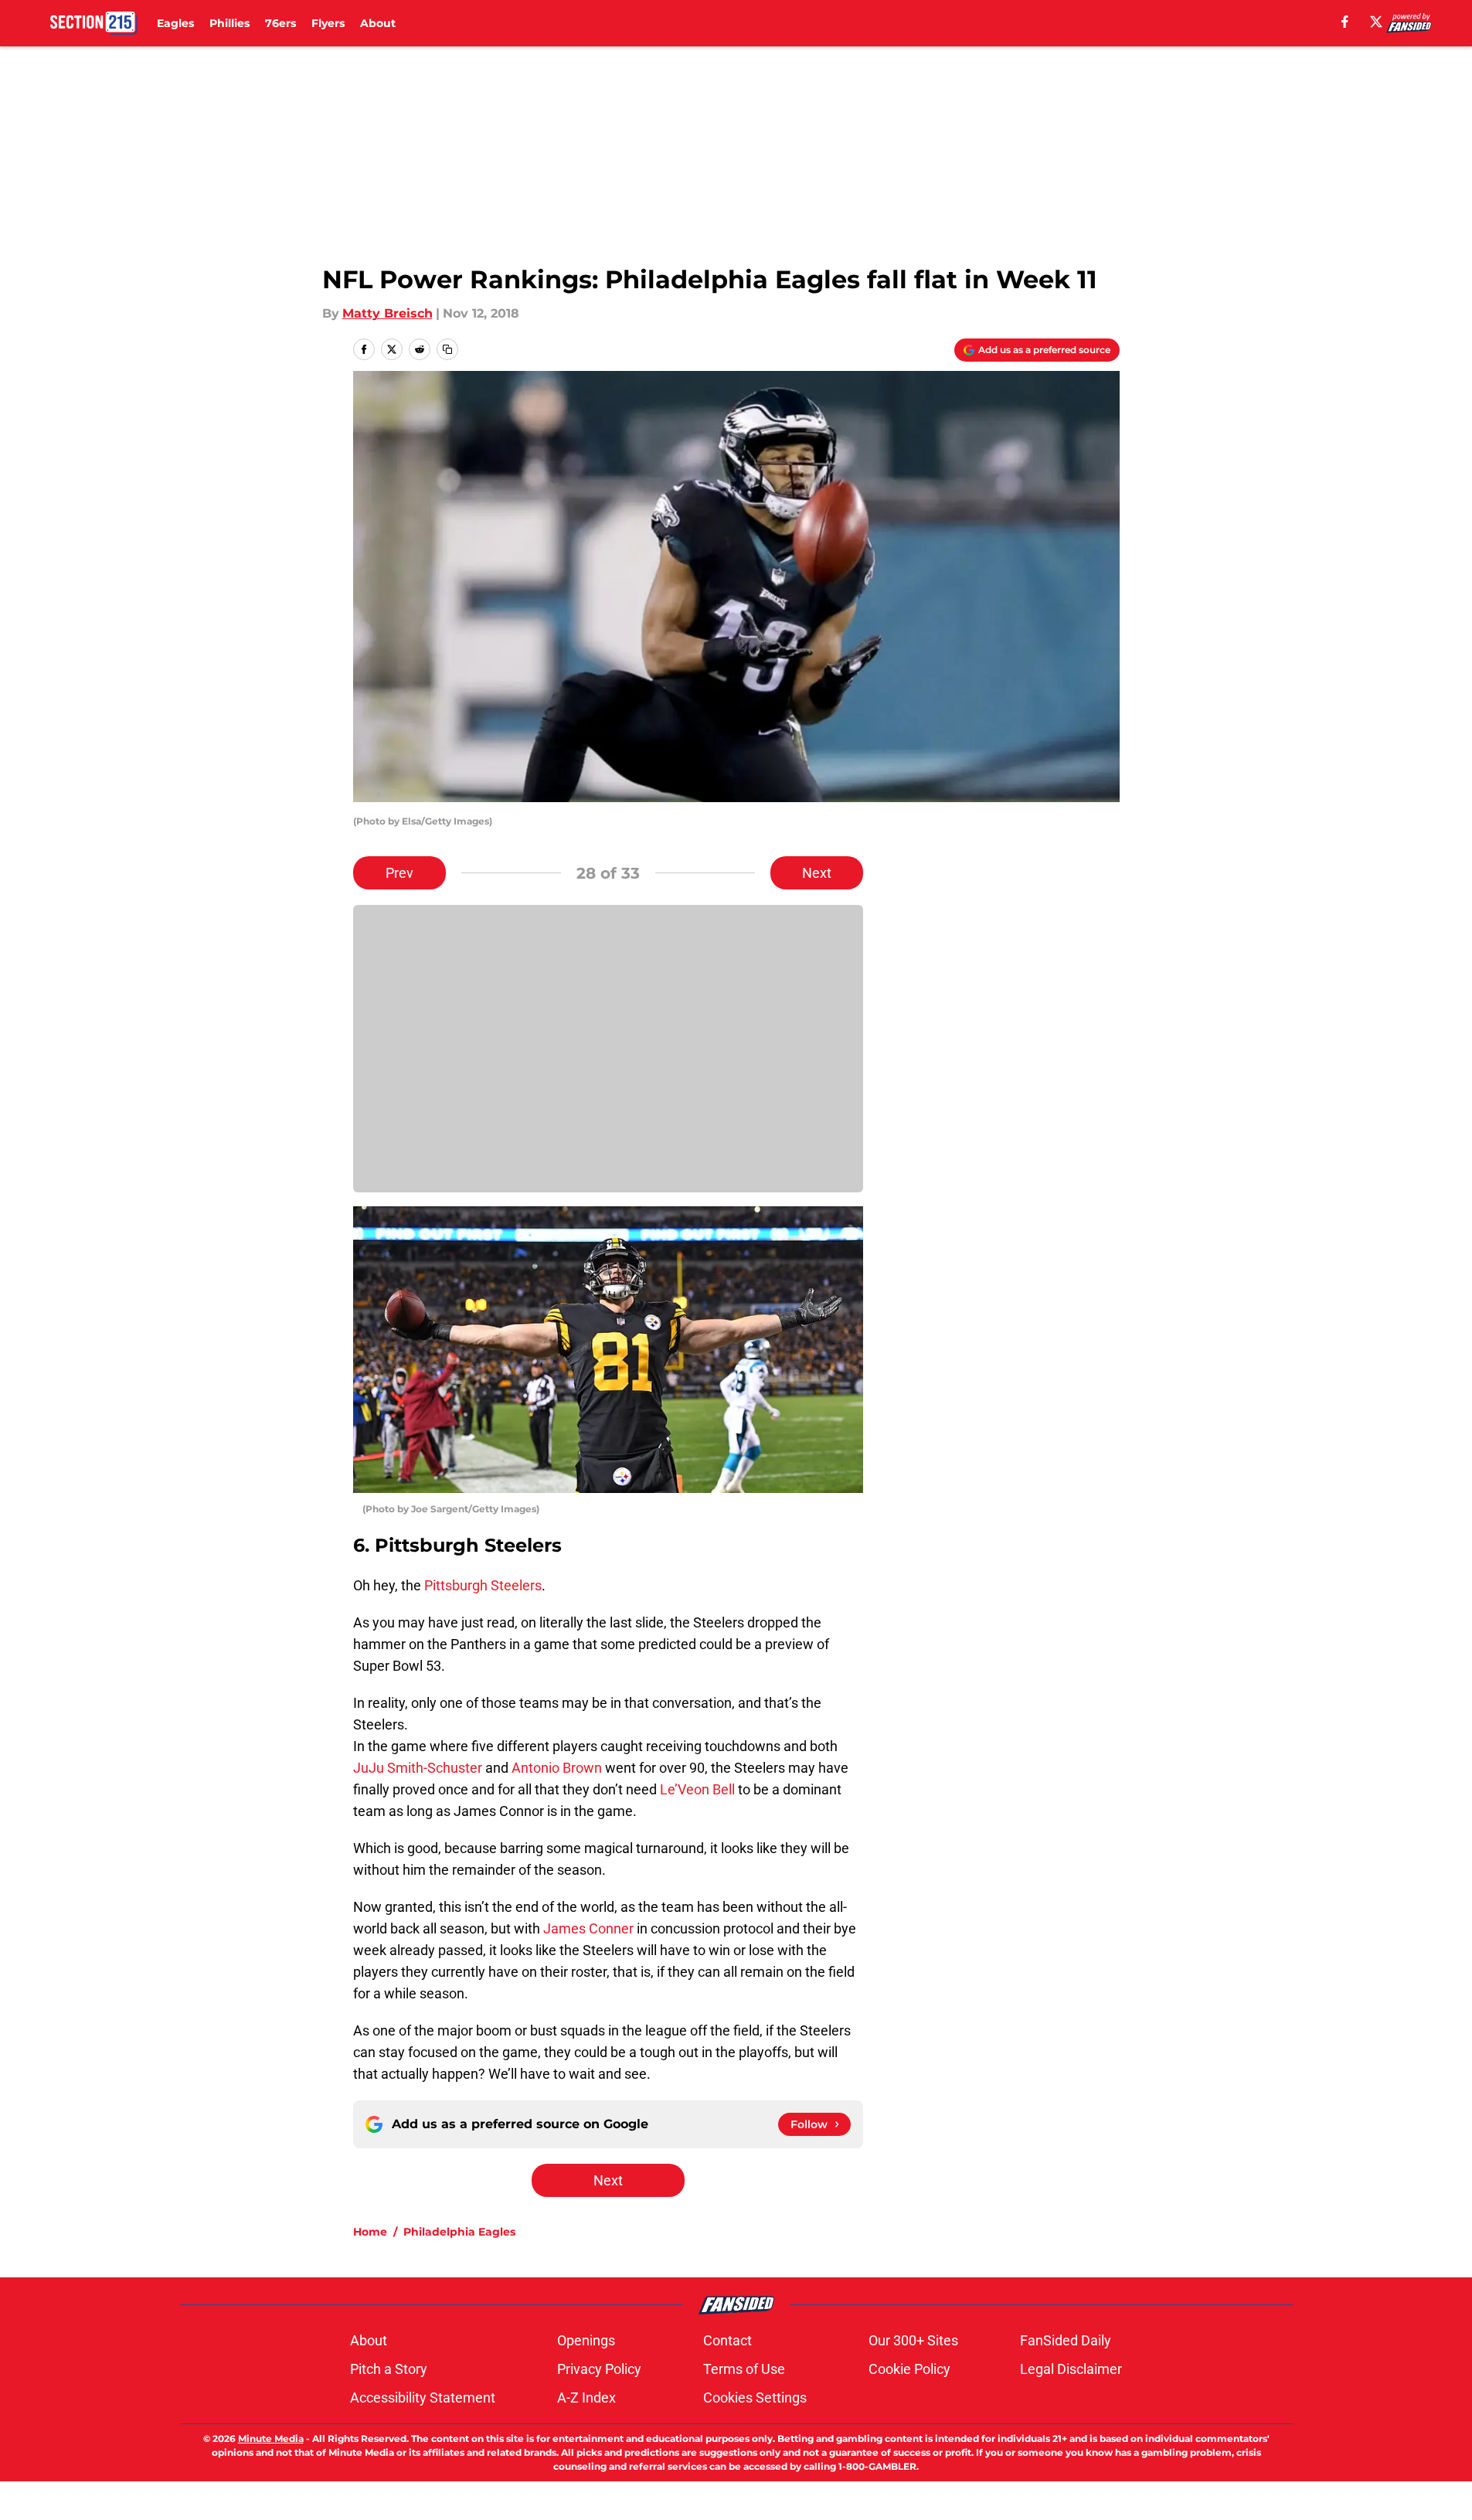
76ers (280, 23)
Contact (728, 2340)
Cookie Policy (909, 2369)
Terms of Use (744, 2369)
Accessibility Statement (423, 2398)
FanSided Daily (1066, 2340)
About (378, 23)
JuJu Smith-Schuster (418, 1768)
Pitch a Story (389, 2369)
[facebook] (1345, 22)
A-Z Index (586, 2398)
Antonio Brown (557, 1768)
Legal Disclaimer (1071, 2369)
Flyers (328, 23)
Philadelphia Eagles (459, 2232)
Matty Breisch (388, 313)
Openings (586, 2340)
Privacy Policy (599, 2369)
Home (370, 2232)
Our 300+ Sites (913, 2340)
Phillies (229, 23)
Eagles (175, 23)
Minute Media (271, 2438)
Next (817, 873)
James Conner (588, 1928)
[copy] (447, 349)
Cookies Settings (755, 2398)
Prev (399, 873)
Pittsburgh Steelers (483, 1585)
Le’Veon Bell (697, 1789)
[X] (1376, 22)
